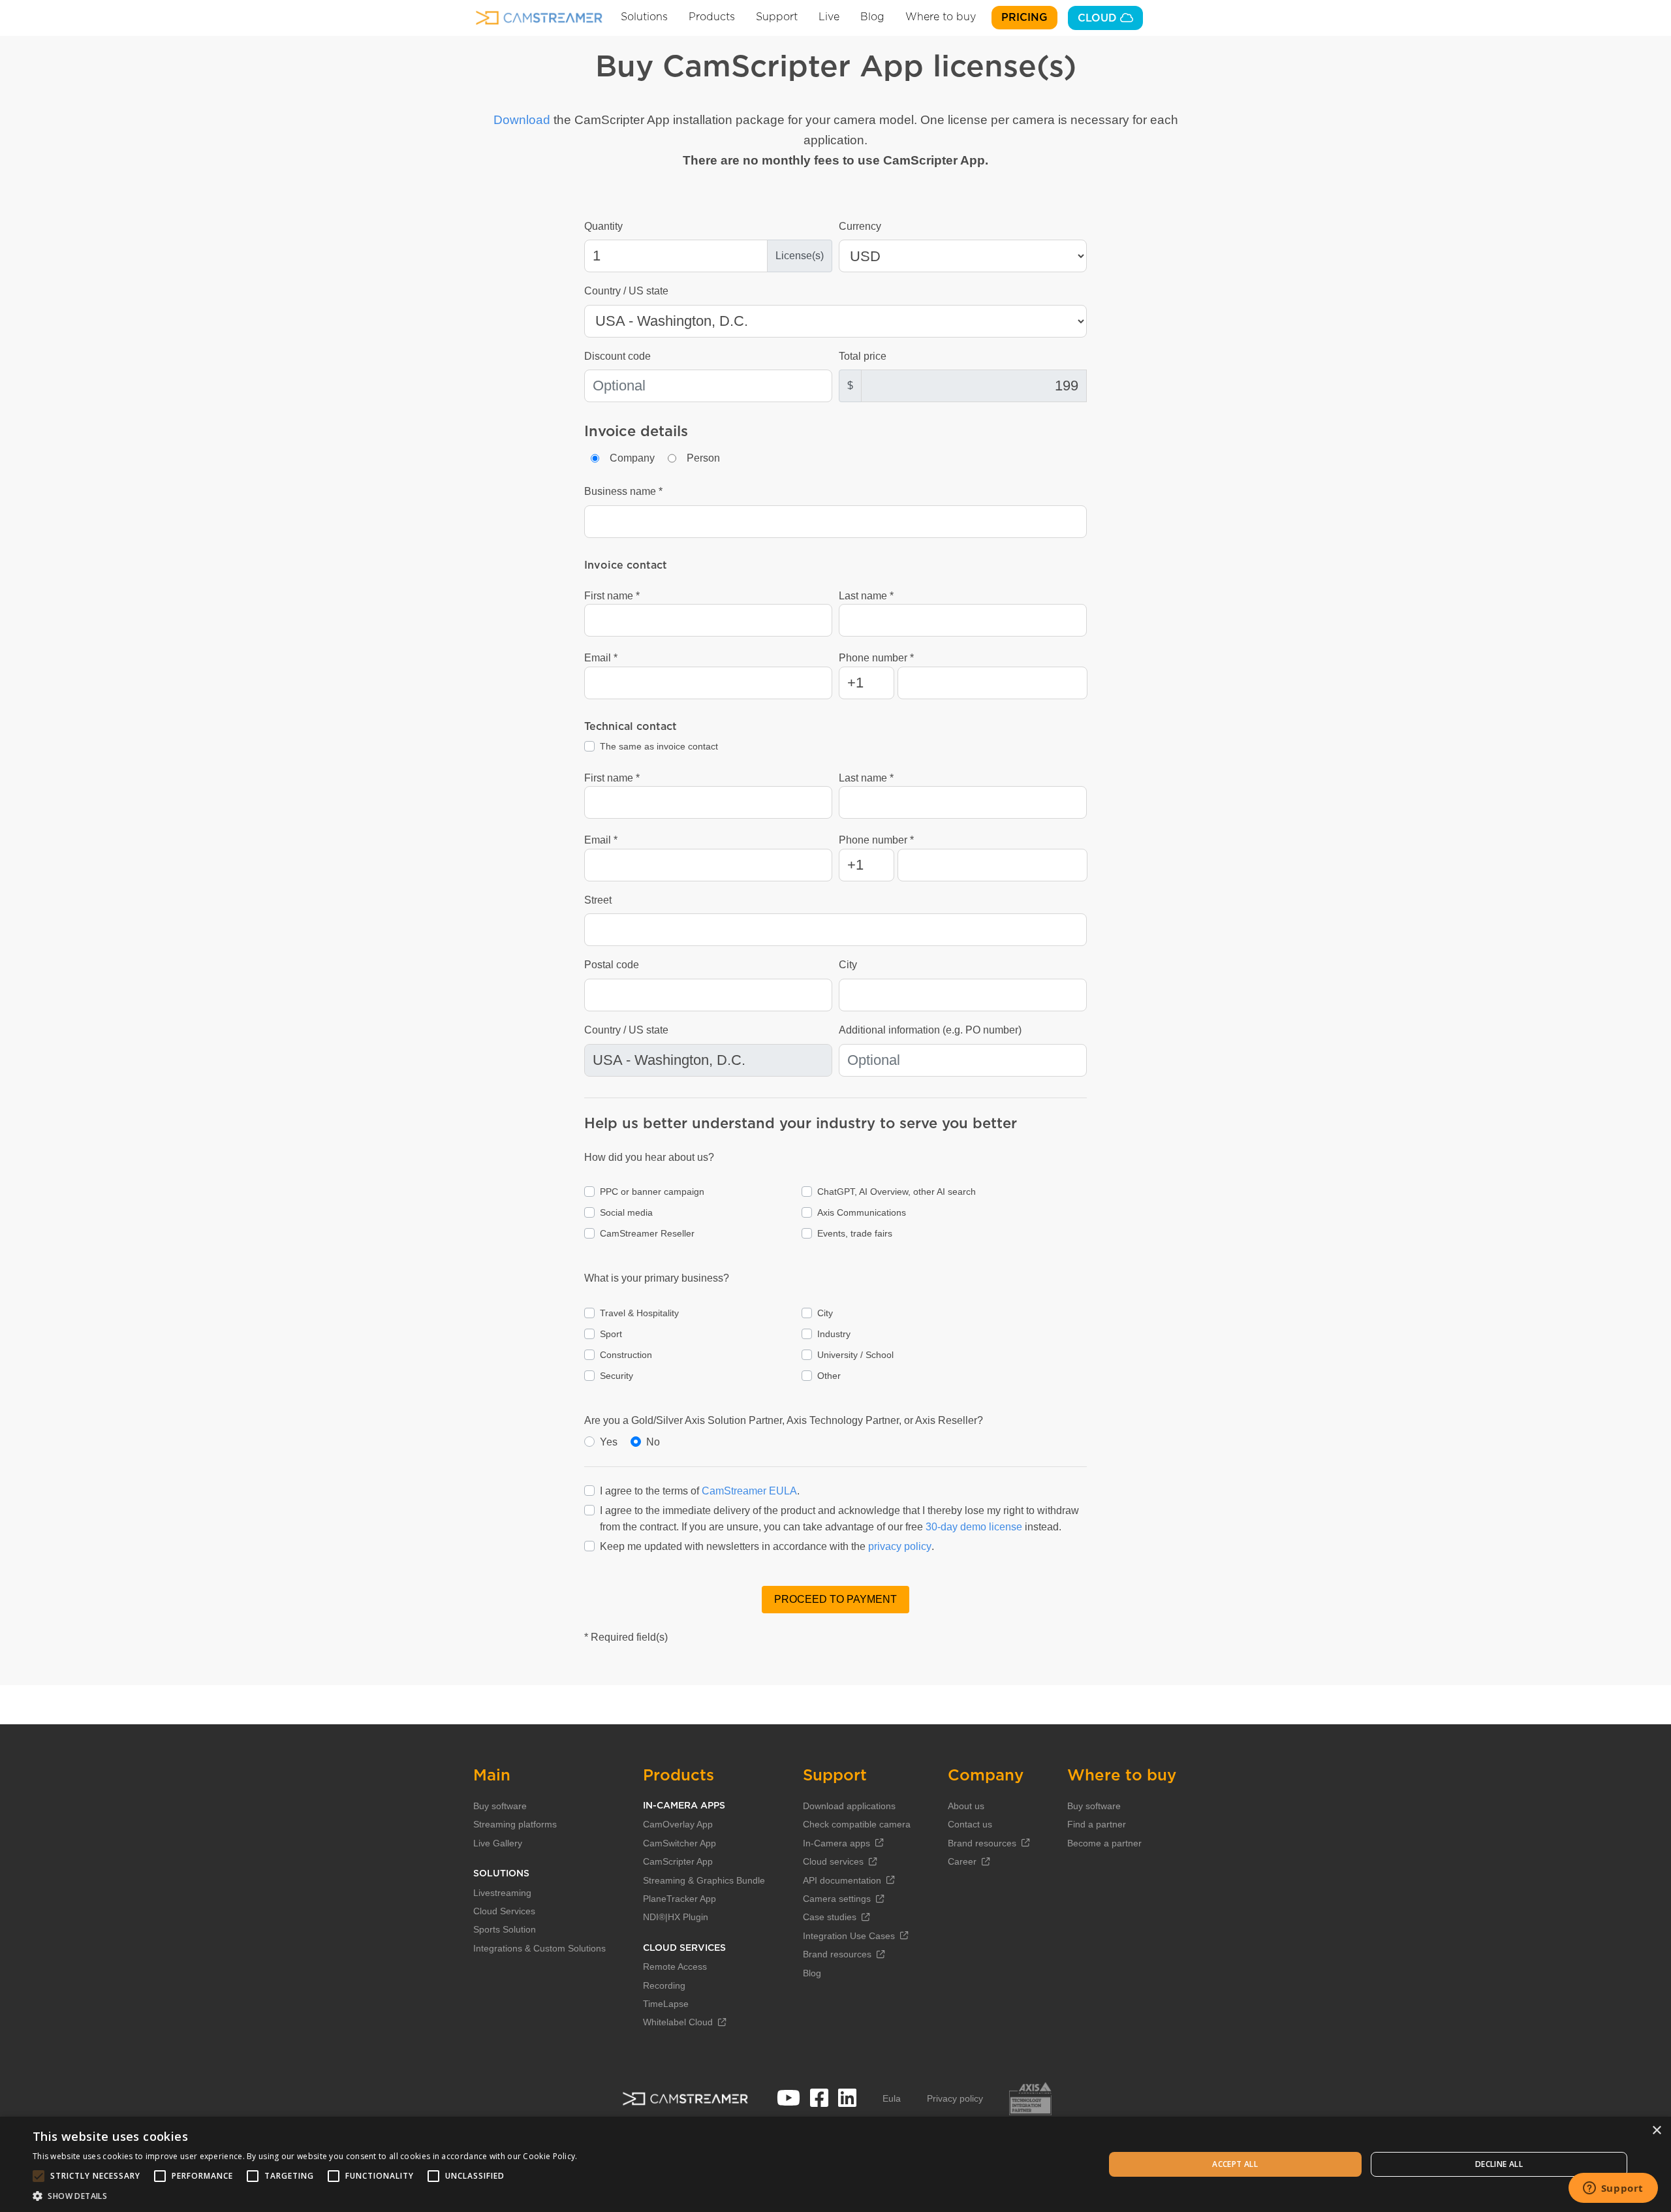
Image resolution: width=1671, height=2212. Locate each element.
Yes (609, 1442)
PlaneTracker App (679, 1899)
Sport (611, 1334)
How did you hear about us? (649, 1157)
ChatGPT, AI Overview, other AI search (897, 1192)
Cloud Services (504, 1911)
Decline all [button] (1499, 2164)
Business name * (623, 491)
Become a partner (1104, 1843)
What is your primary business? (657, 1278)
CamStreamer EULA (749, 1491)
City (848, 965)
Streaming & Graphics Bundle (704, 1880)
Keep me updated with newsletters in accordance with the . (767, 1546)
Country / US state (626, 291)
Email (598, 658)
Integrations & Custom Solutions (539, 1948)
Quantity (603, 226)
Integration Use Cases (849, 1936)
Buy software (500, 1806)
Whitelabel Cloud (678, 2022)
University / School (855, 1355)
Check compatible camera (857, 1824)
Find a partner (1097, 1824)
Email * (601, 840)
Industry (834, 1334)
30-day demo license (974, 1527)
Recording (664, 1985)
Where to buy (941, 17)
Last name (863, 596)
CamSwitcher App (679, 1843)
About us (966, 1806)
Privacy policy (955, 2098)
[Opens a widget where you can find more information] (1613, 2189)
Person (703, 458)
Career (962, 1861)
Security (617, 1376)
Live (829, 17)
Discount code (617, 356)
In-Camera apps (836, 1843)
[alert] (835, 2164)
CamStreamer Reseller (647, 1233)
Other (829, 1376)
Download (522, 120)
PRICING (1024, 18)
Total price (863, 356)
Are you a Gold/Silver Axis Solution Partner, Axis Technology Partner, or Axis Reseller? (784, 1420)
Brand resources (837, 1954)
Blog (872, 17)
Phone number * (876, 840)
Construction (626, 1355)
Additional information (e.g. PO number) (930, 1030)
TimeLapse (666, 2004)
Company (632, 458)
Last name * (866, 778)
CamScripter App (678, 1861)
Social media (626, 1212)
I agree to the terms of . (700, 1491)
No (653, 1442)
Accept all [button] (1235, 2164)
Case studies (830, 1917)
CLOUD (1099, 18)
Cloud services (833, 1861)
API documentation (842, 1880)
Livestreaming (502, 1893)
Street (598, 900)
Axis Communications (862, 1212)
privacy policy (900, 1546)
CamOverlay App (678, 1824)
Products (712, 17)
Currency (860, 226)
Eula (892, 2098)
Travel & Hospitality (639, 1313)
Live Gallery (498, 1843)
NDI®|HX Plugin (676, 1917)
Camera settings (837, 1899)
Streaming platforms (515, 1824)
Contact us (970, 1824)
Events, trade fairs (855, 1233)
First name (609, 596)
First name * (612, 778)
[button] (305, 2196)
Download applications (849, 1806)
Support (777, 17)
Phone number (873, 658)
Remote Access (675, 1967)
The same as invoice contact (659, 746)
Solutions (644, 17)
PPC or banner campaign (652, 1192)
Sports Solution (505, 1929)
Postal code (612, 965)
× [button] (1656, 2131)
